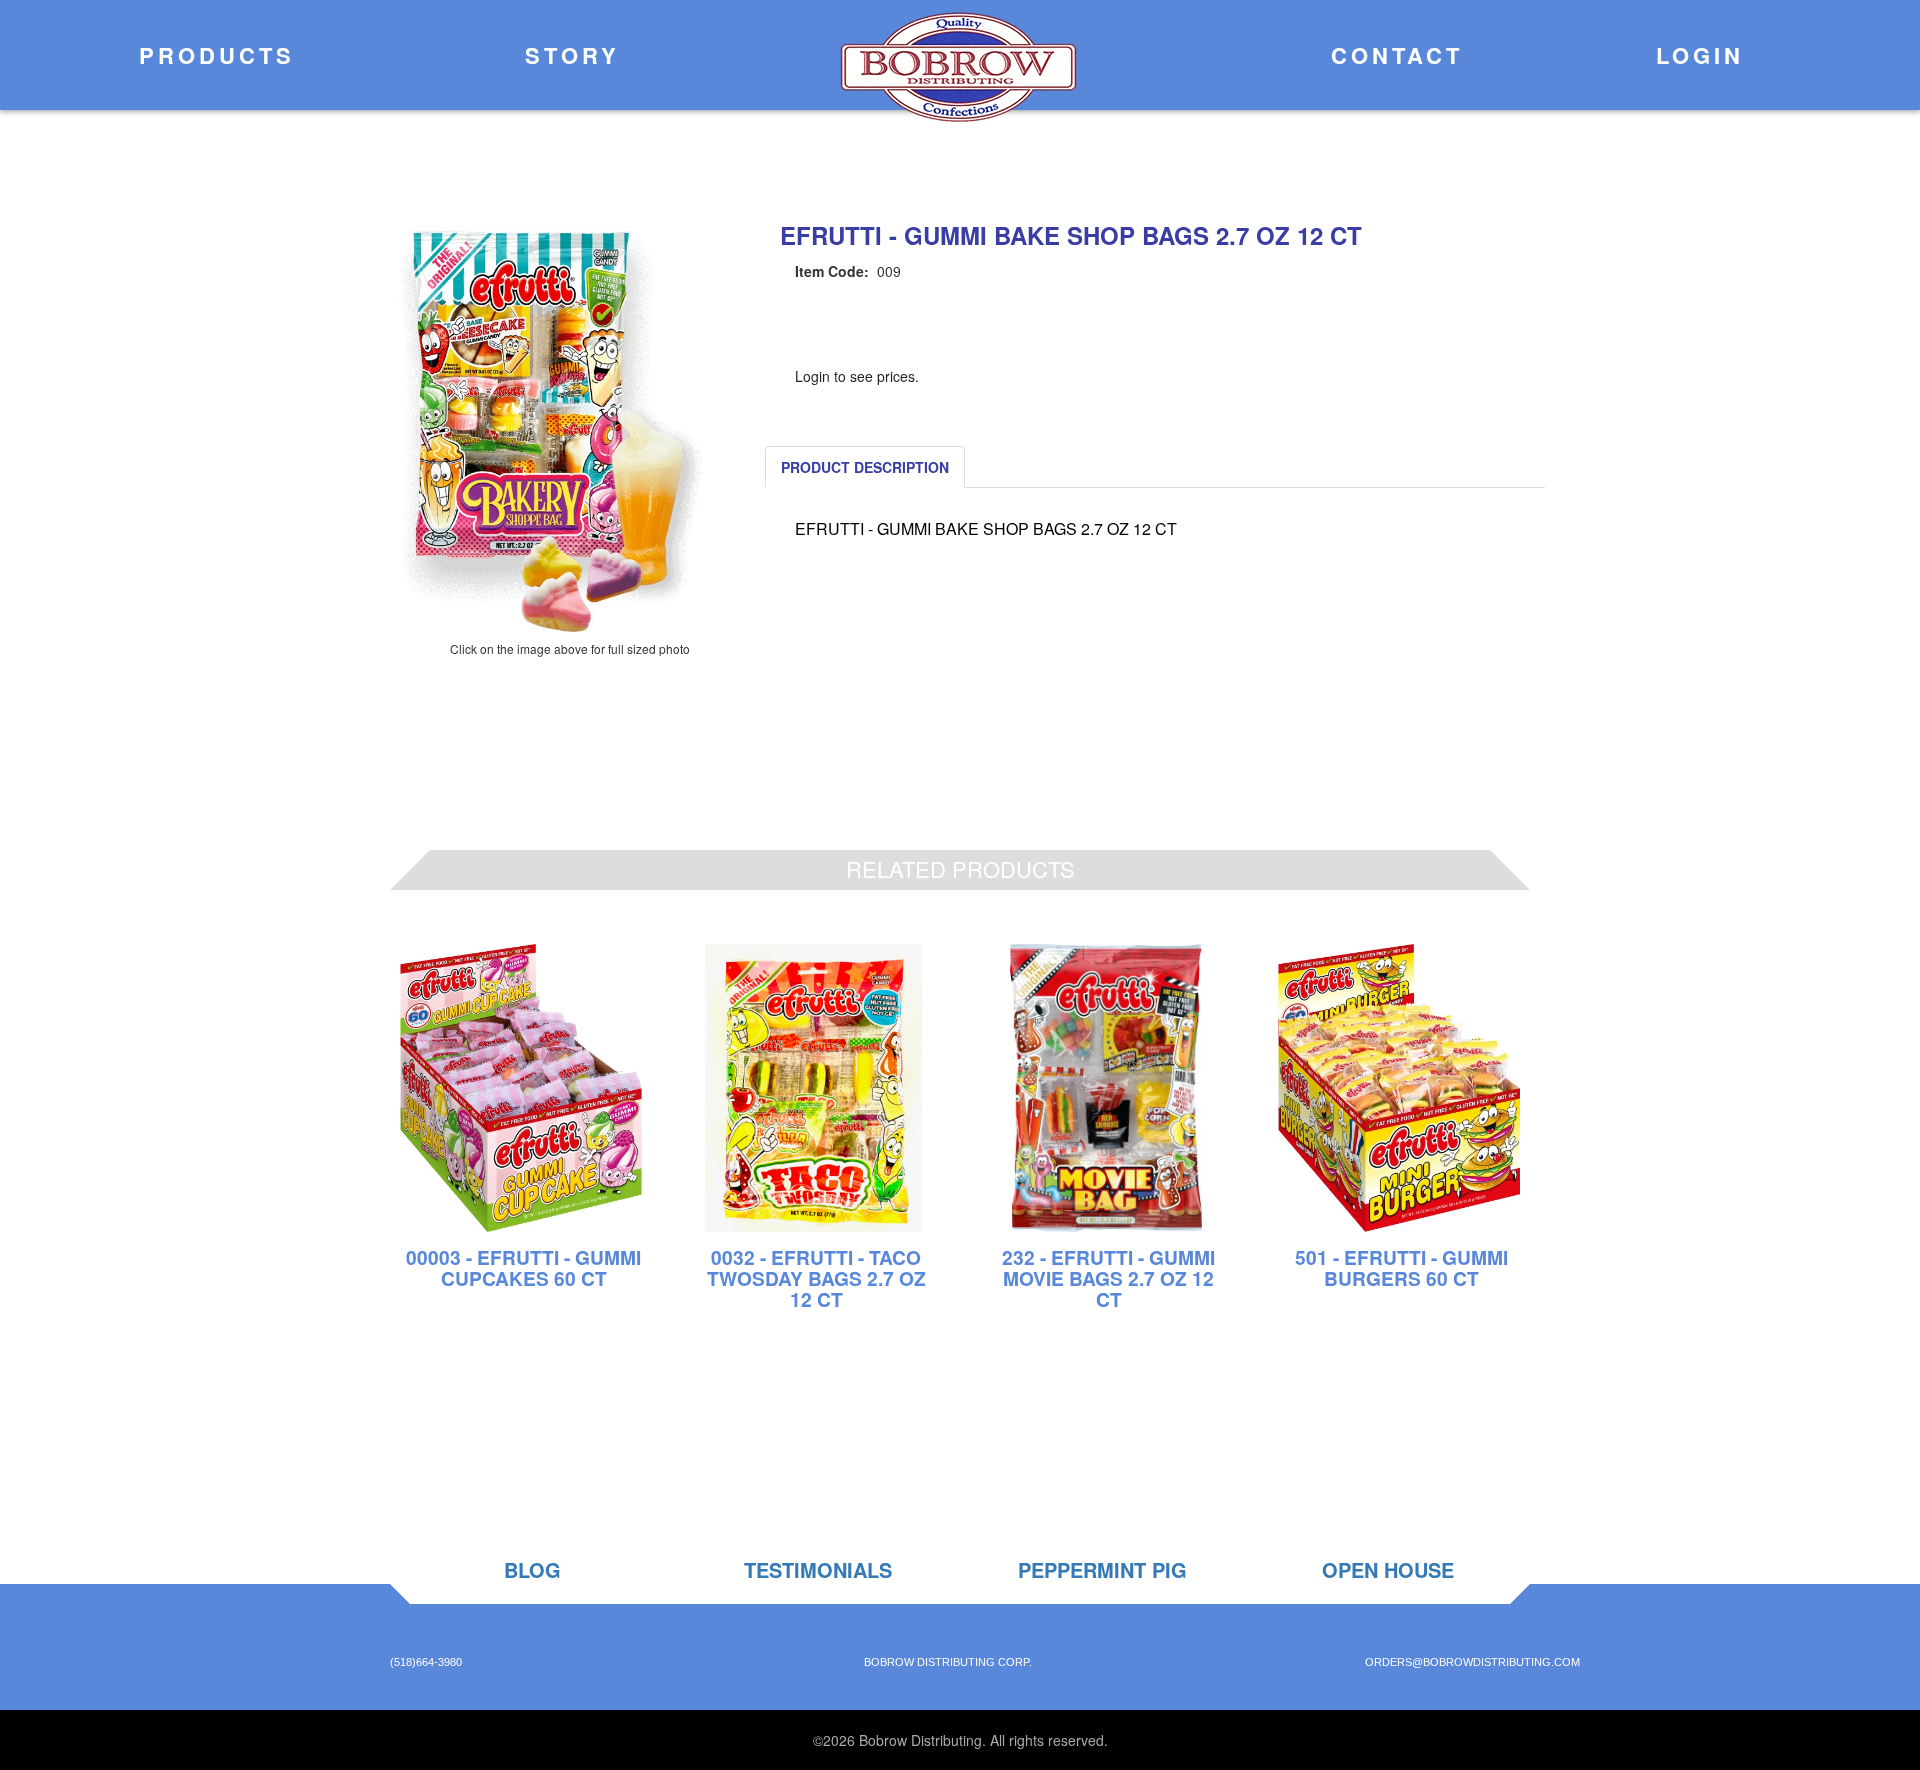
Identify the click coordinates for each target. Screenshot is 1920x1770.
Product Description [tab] (865, 467)
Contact (1392, 55)
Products (212, 55)
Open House (1388, 1569)
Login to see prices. (857, 376)
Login (1695, 55)
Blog (532, 1569)
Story (567, 55)
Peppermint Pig (1102, 1569)
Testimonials (818, 1569)
